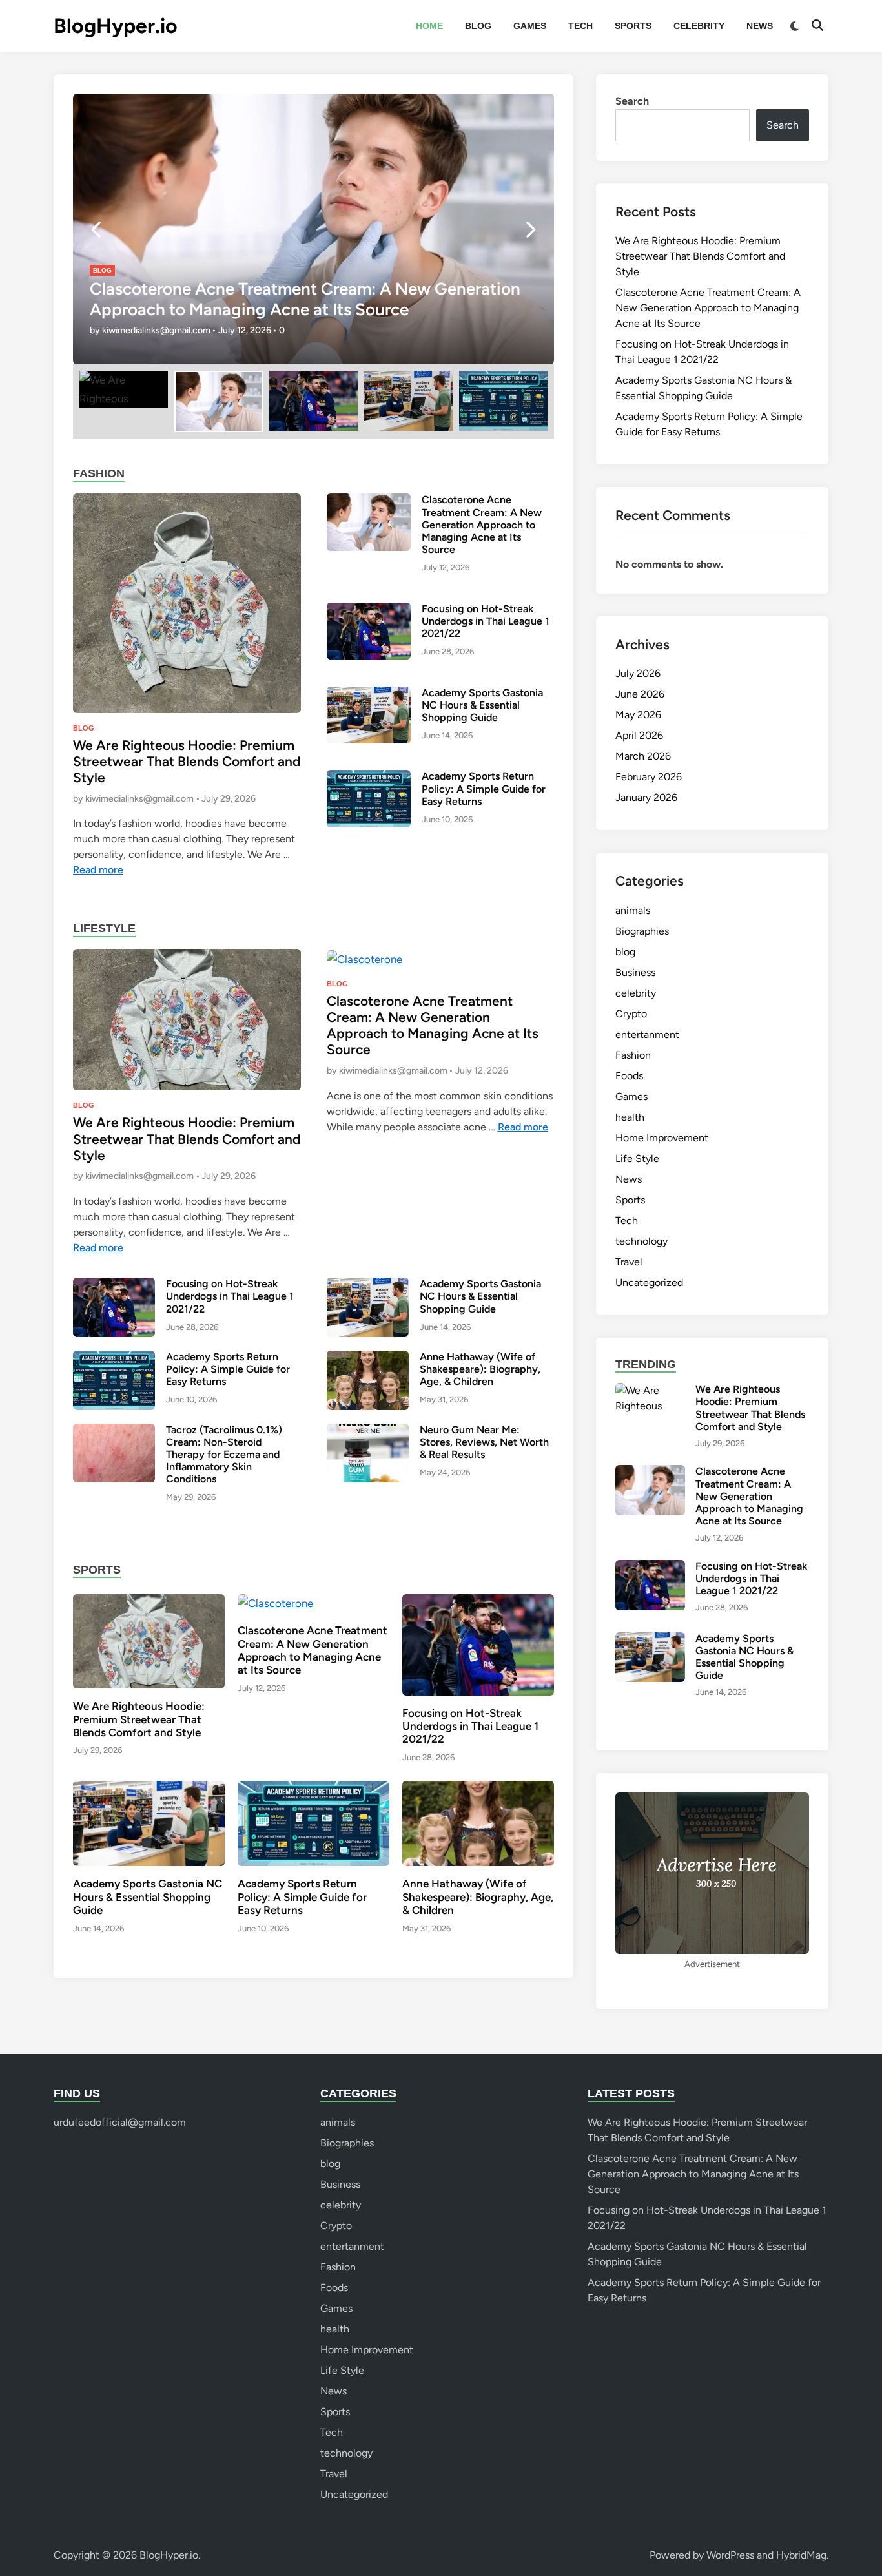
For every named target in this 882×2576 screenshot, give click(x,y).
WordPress (730, 2555)
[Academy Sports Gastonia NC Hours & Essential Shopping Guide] (369, 714)
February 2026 (649, 777)
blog (102, 270)
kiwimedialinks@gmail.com (156, 330)
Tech (580, 26)
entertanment (647, 1034)
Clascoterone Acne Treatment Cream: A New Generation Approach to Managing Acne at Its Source (305, 299)
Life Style (637, 1158)
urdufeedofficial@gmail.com (120, 2122)
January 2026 (646, 797)
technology (641, 1241)
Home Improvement (662, 1138)
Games (530, 26)
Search (632, 101)
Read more (98, 870)
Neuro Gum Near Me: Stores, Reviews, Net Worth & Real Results (484, 1442)
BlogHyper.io (116, 26)
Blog (478, 26)
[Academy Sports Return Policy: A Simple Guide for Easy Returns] (369, 798)
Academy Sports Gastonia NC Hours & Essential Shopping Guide (482, 705)
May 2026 (638, 715)
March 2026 (643, 756)
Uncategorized (649, 1283)
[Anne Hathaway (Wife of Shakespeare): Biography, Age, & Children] (368, 1379)
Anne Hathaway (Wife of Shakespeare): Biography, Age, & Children (480, 1369)
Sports (633, 26)
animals (633, 910)
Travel (629, 1262)
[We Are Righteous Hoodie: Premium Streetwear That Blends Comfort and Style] (187, 602)
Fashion (633, 1055)
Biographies (642, 931)
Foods (629, 1076)
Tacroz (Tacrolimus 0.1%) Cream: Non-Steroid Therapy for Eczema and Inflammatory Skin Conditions (224, 1455)
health (630, 1117)
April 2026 (639, 735)
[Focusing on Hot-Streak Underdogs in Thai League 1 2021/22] (369, 630)
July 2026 (638, 673)
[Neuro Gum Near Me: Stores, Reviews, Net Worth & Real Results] (368, 1452)
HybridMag (801, 2555)
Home (429, 26)
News (760, 26)
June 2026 (640, 694)
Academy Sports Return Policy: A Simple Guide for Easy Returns (484, 788)
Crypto (631, 1014)
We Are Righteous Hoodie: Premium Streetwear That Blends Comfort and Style (187, 761)
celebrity (699, 26)
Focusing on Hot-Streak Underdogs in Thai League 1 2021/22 (486, 621)
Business (635, 972)
